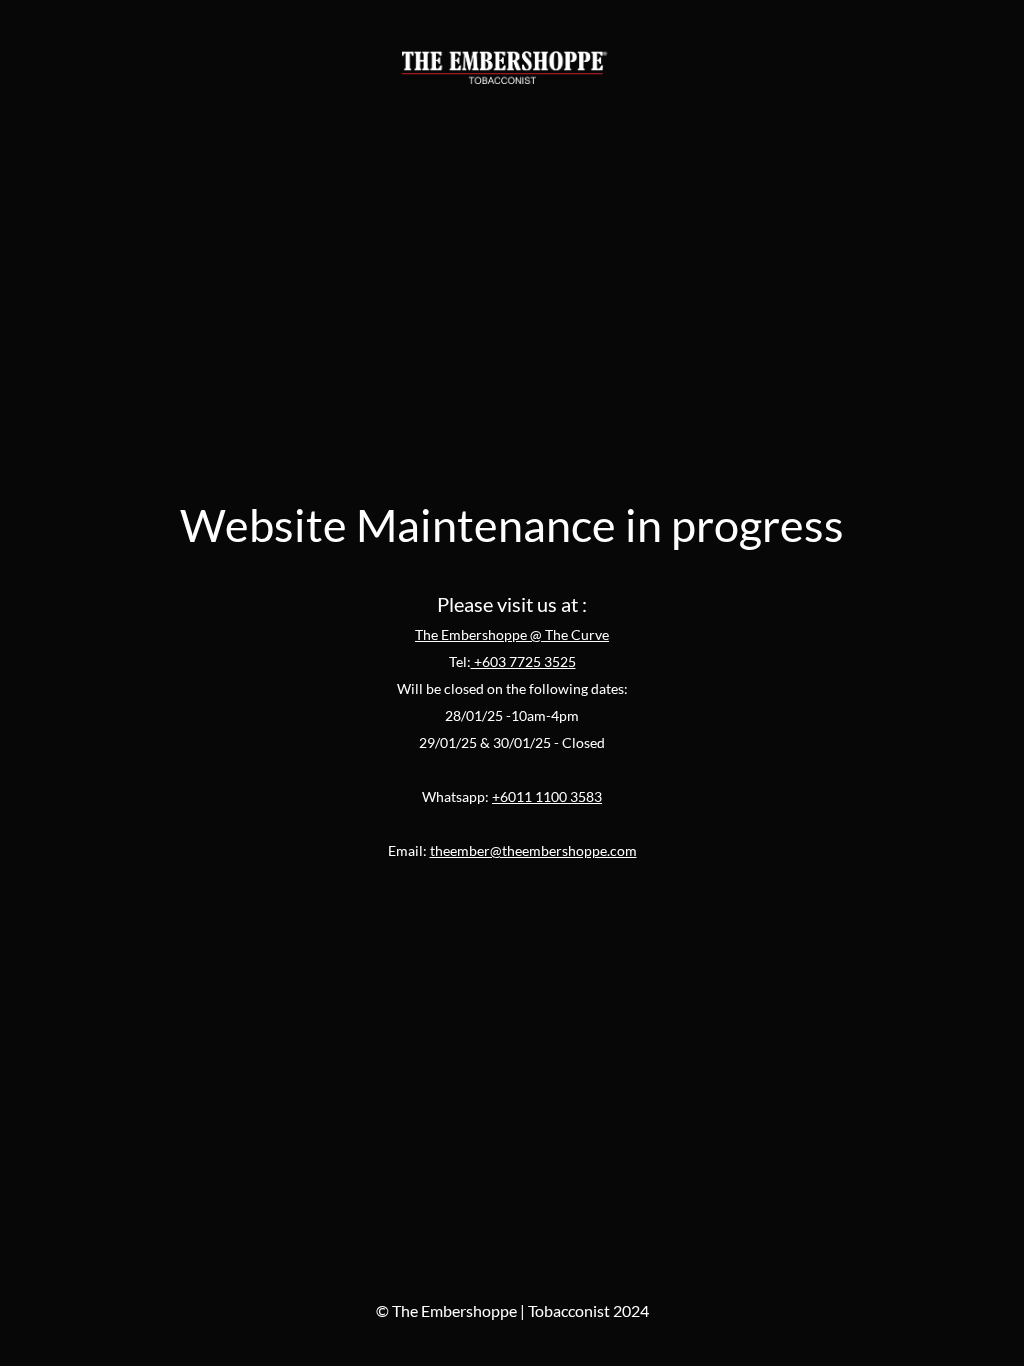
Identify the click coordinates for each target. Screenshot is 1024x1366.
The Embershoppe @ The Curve (512, 634)
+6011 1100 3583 (547, 796)
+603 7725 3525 (523, 661)
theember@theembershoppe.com (533, 850)
